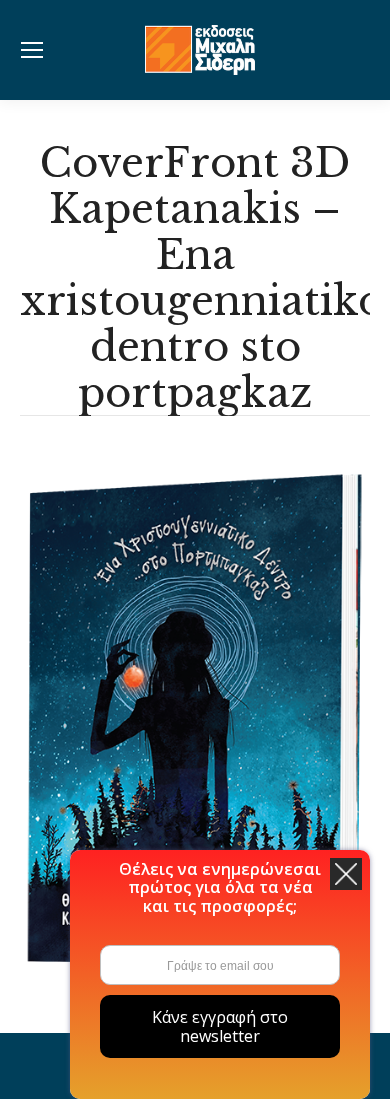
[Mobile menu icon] (32, 50)
